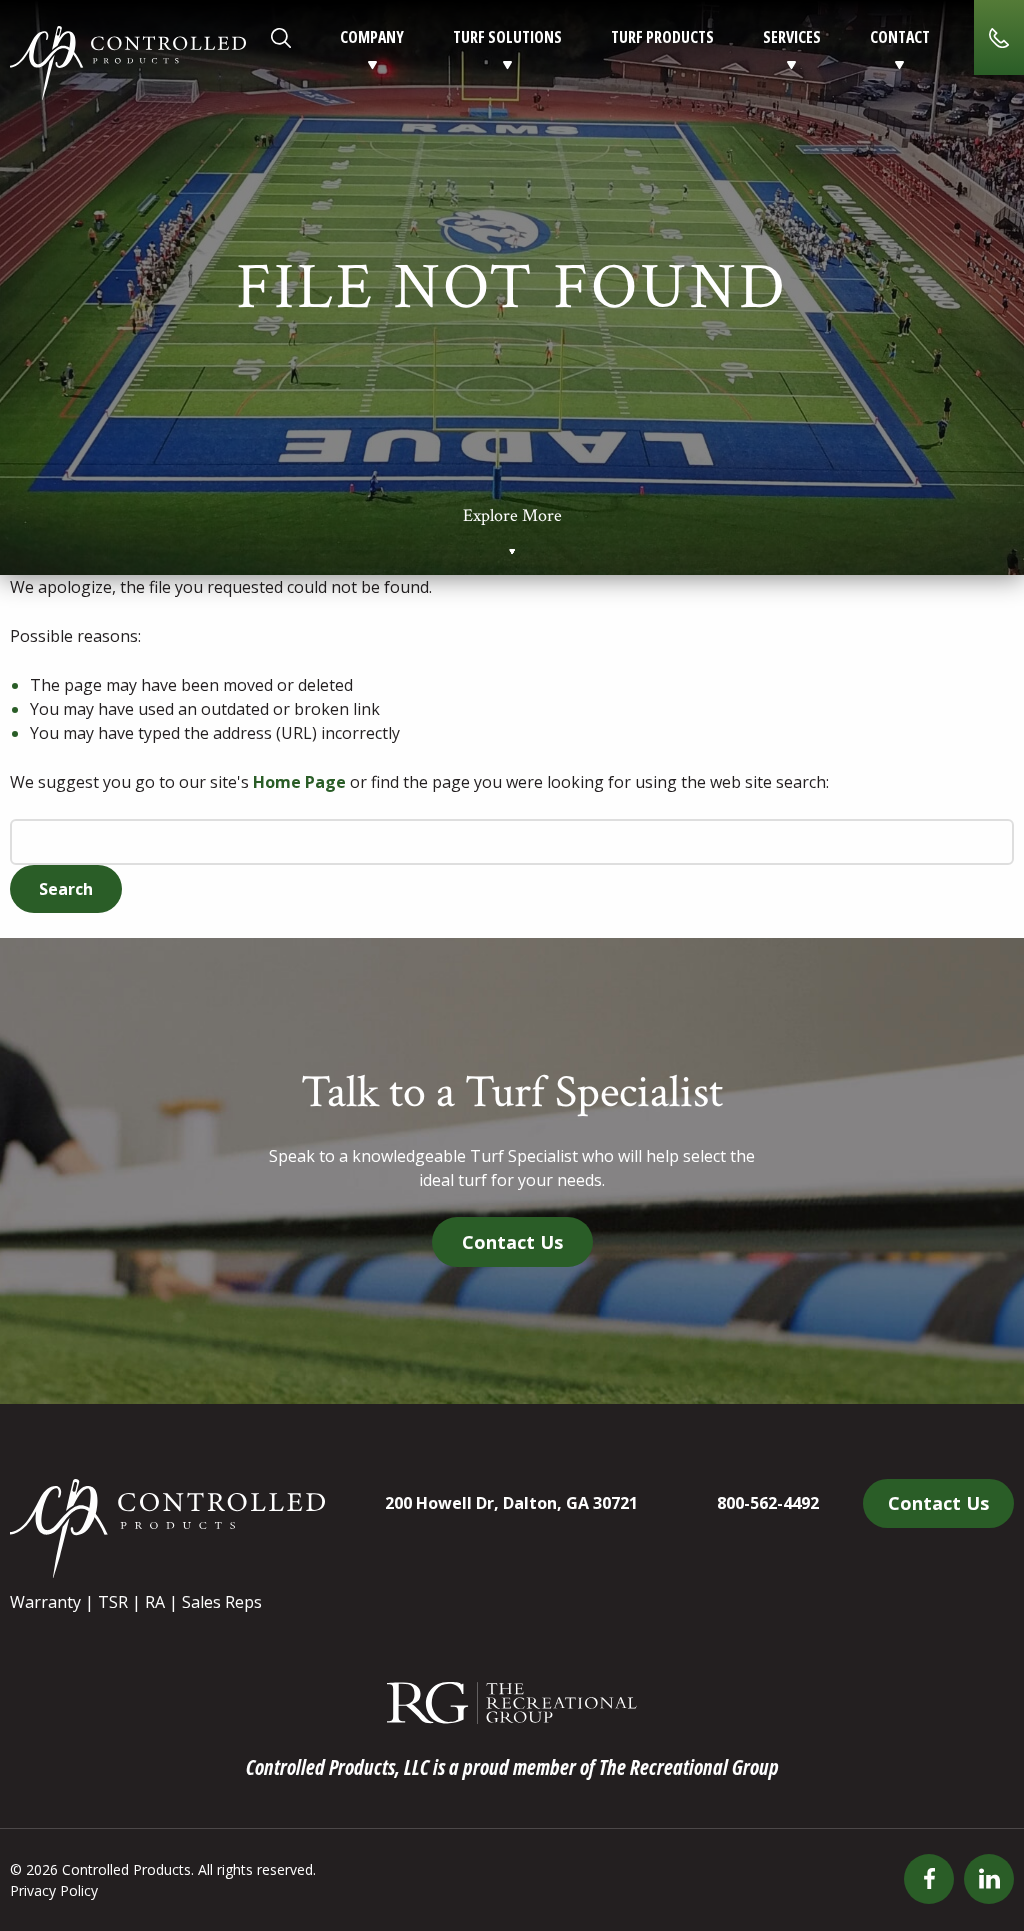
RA (155, 1602)
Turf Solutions (507, 37)
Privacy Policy (54, 1890)
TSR (113, 1602)
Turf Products (662, 37)
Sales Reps (222, 1602)
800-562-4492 (768, 1503)
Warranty (45, 1602)
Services (792, 37)
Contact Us (512, 1242)
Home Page (299, 782)
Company (372, 37)
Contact (900, 37)
